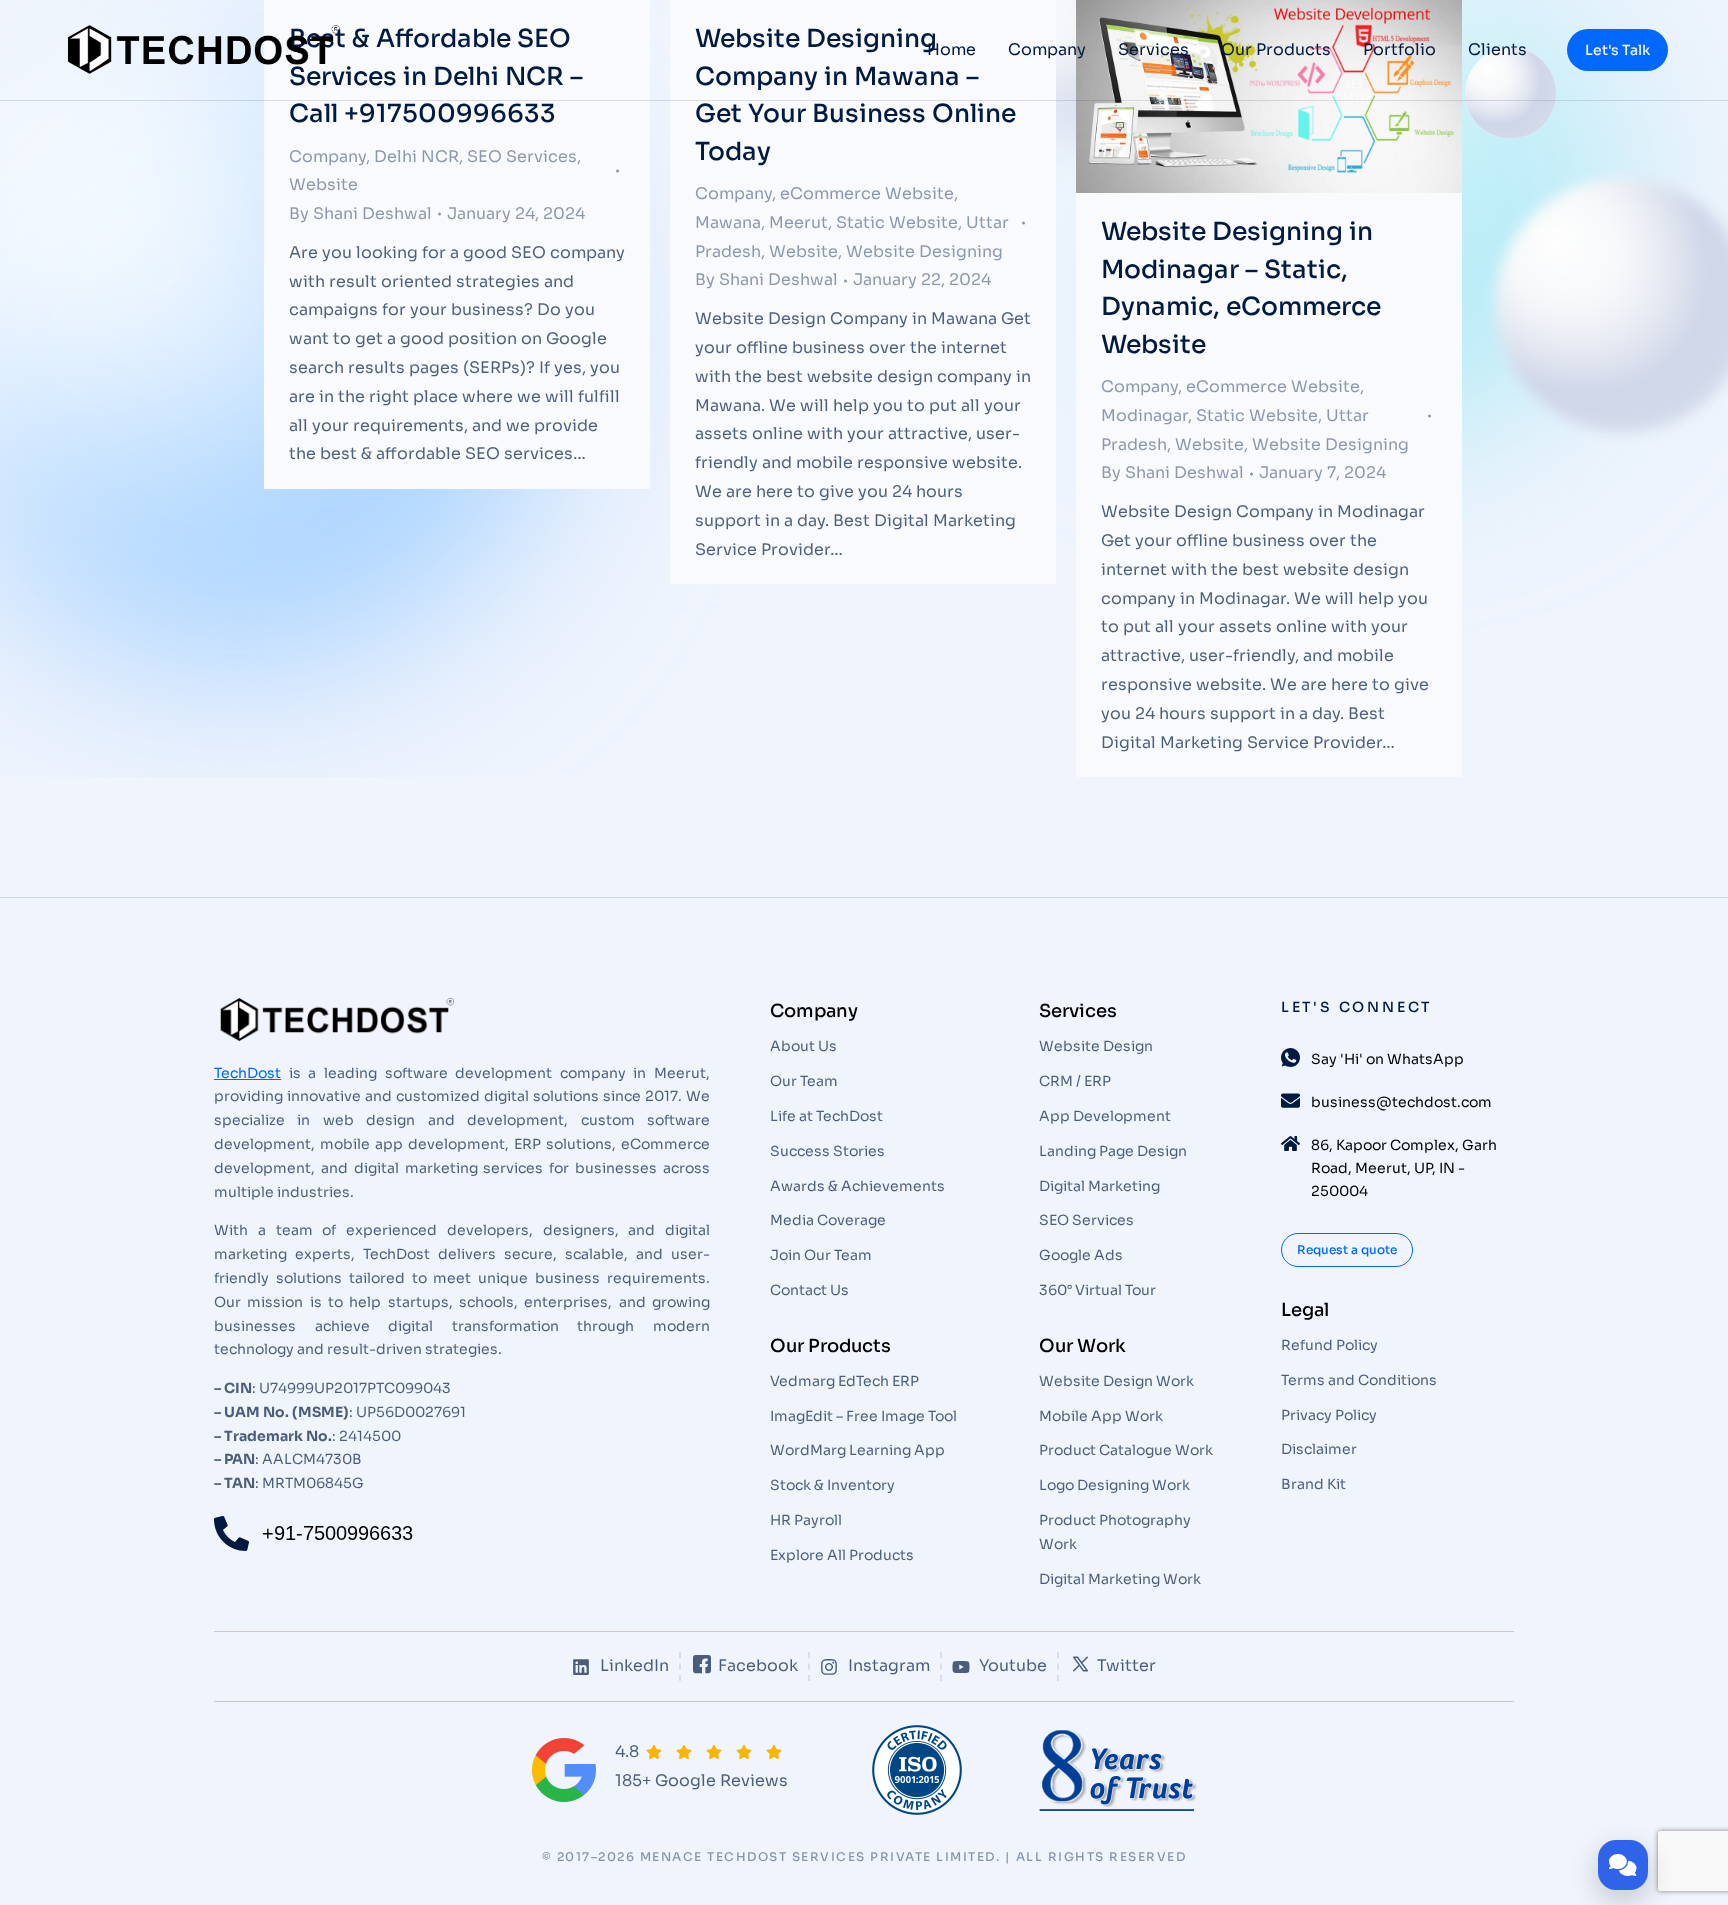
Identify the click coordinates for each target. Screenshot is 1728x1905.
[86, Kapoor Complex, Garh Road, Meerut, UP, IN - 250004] (1290, 1143)
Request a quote (1347, 1249)
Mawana (728, 222)
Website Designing (924, 251)
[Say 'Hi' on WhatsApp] (1290, 1057)
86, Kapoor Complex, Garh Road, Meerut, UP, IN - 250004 (1404, 1168)
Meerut (798, 222)
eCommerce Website (867, 193)
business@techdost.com (1401, 1102)
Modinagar (1144, 415)
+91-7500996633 (337, 1533)
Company (733, 193)
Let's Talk (1617, 50)
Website (323, 184)
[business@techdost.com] (1290, 1100)
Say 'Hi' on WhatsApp (1387, 1059)
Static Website (897, 222)
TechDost (247, 1073)
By (360, 213)
